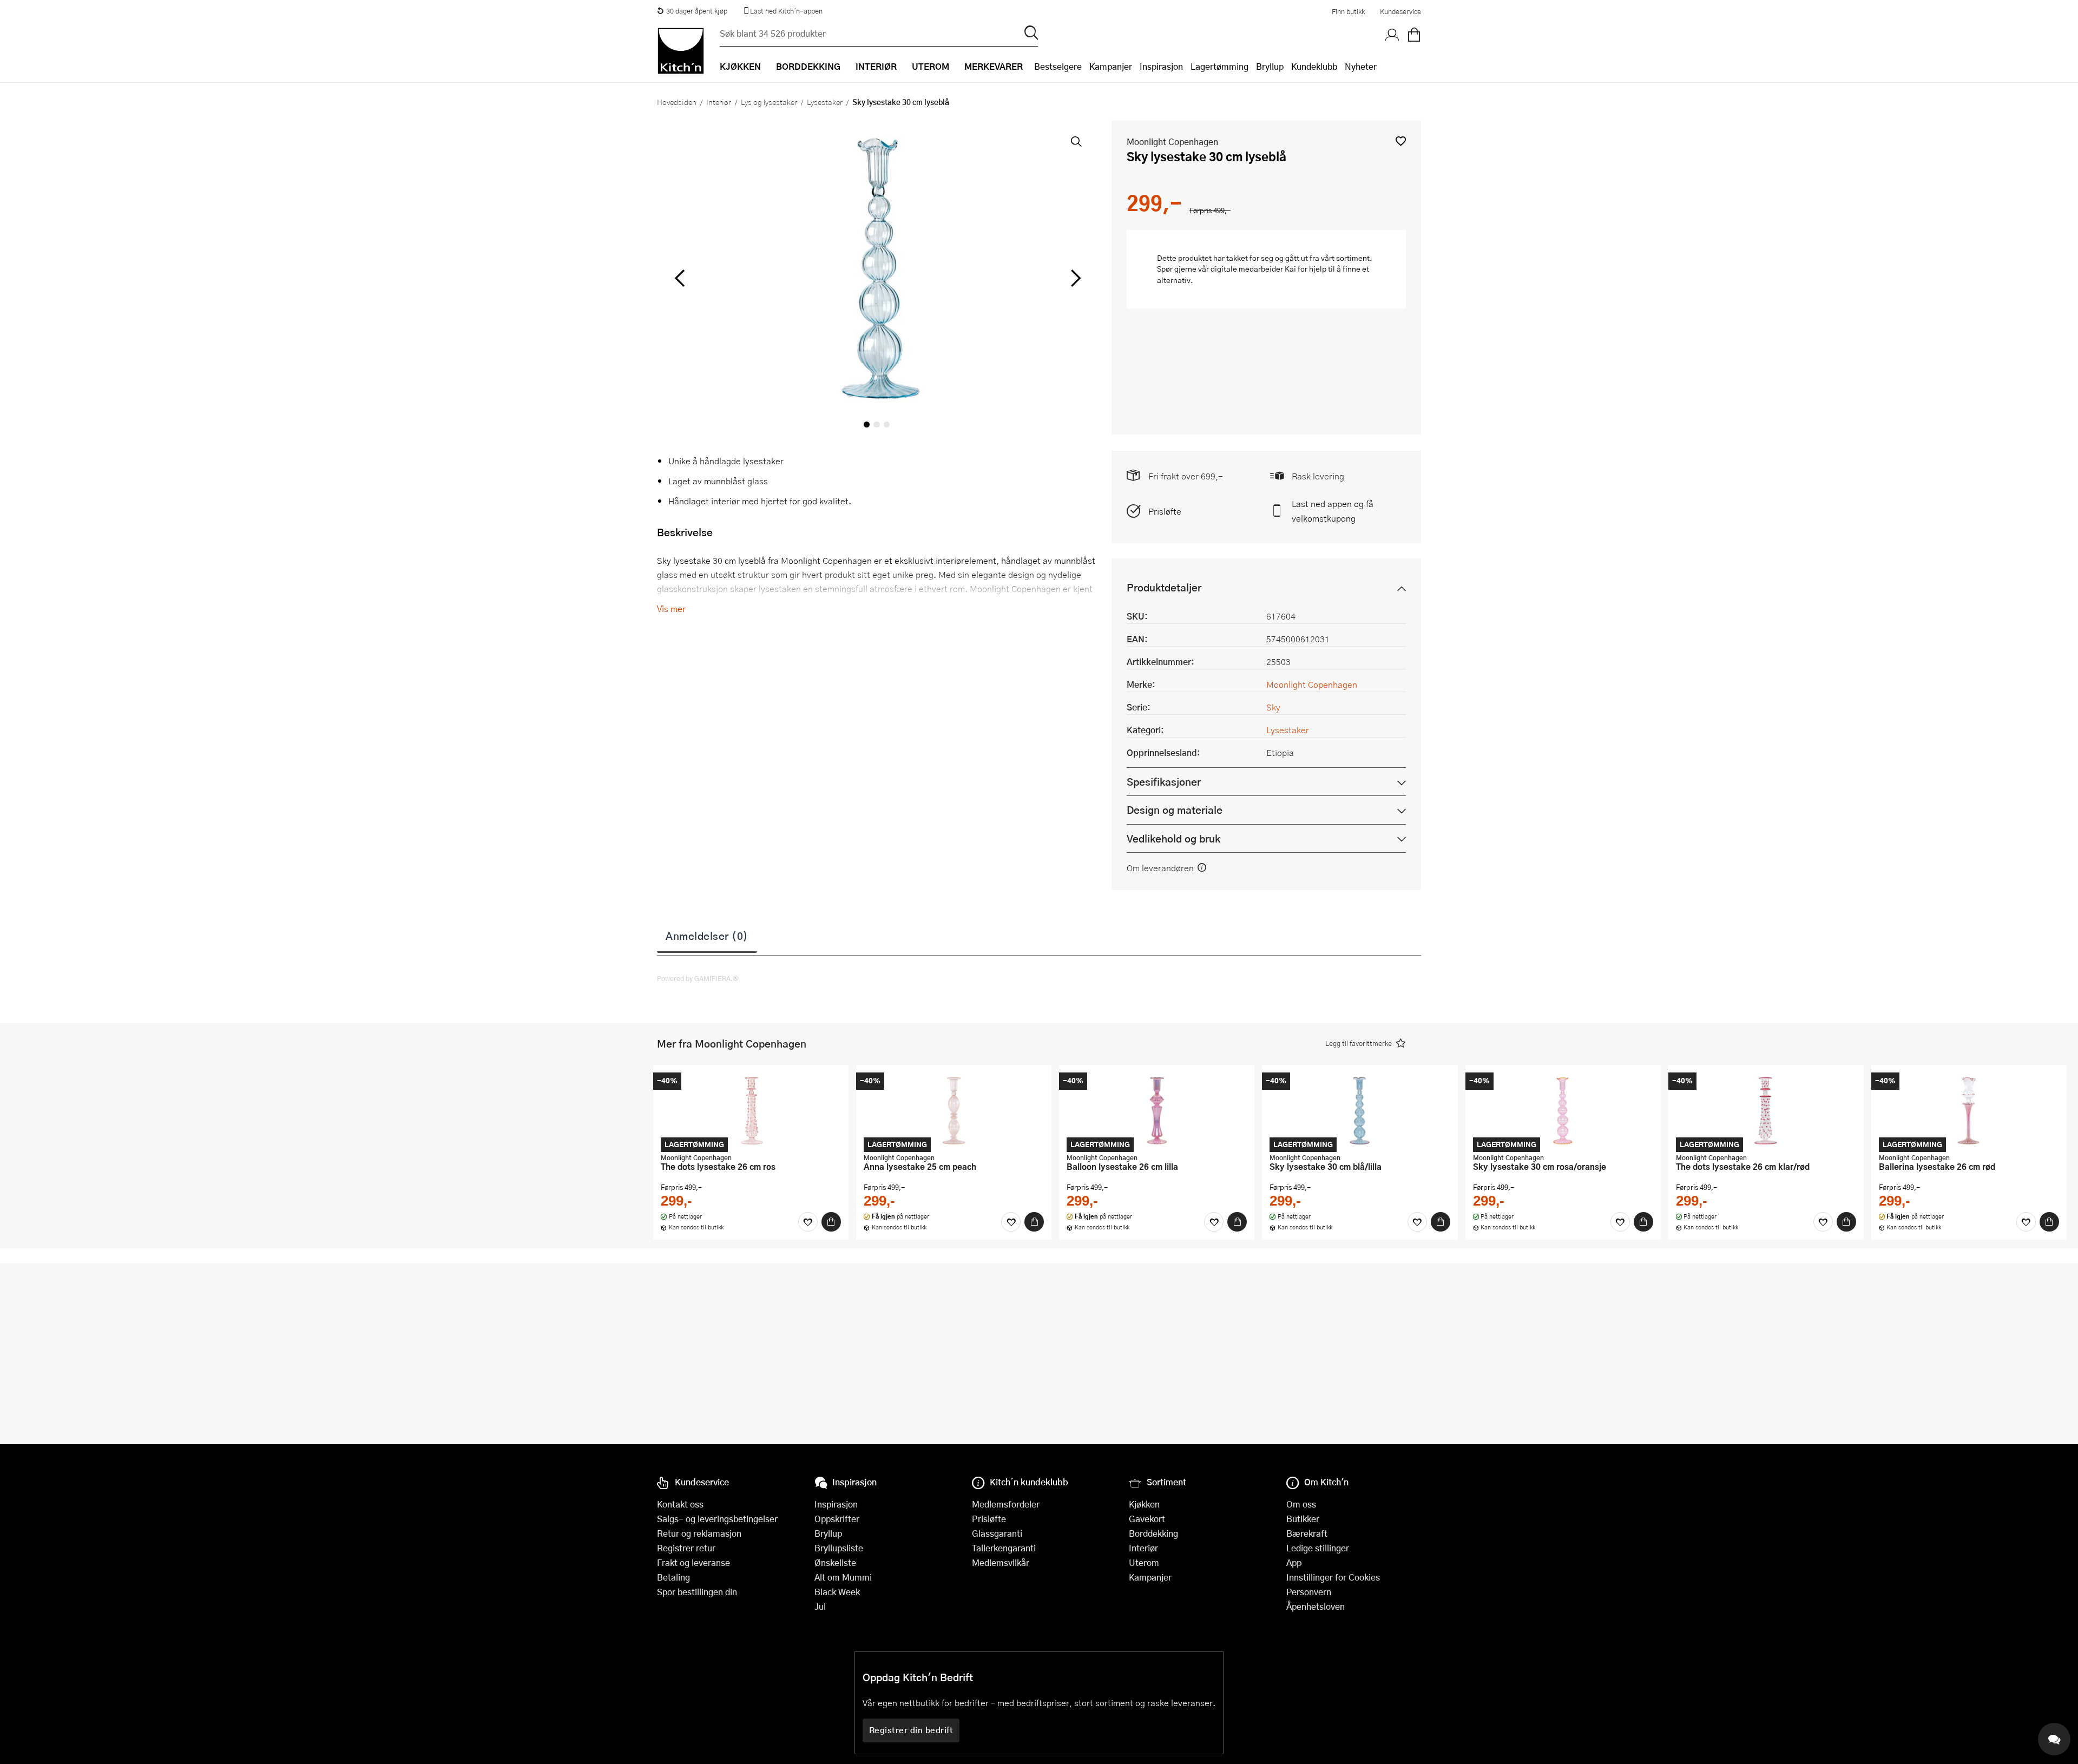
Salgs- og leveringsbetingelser (717, 1519)
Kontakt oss (680, 1504)
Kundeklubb (1314, 66)
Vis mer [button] (671, 608)
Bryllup (1270, 66)
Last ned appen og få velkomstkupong (1333, 511)
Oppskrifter (837, 1519)
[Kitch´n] (681, 51)
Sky (1273, 707)
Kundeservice (1400, 11)
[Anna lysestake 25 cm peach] (954, 1110)
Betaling (673, 1577)
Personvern (1309, 1592)
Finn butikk (1348, 11)
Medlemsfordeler (1006, 1504)
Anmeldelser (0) (707, 936)
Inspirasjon (1161, 66)
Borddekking (1153, 1533)
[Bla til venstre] (679, 278)
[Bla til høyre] (1074, 278)
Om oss (1301, 1504)
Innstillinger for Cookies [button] (1333, 1577)
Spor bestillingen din (697, 1592)
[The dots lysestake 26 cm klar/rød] (1766, 1110)
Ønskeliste (835, 1562)
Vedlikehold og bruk (1173, 838)
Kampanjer (1111, 66)
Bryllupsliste (839, 1548)
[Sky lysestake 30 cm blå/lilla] (1360, 1110)
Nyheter (1361, 66)
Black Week (837, 1592)
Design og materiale (1175, 810)
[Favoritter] (808, 1222)
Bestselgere (1058, 66)
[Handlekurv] (1414, 35)
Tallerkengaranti (1004, 1548)
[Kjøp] (831, 1222)
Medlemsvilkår (1001, 1562)
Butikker (1303, 1519)
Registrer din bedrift (911, 1730)
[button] (1401, 141)
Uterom (1144, 1562)
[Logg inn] (1392, 35)
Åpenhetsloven (1316, 1606)
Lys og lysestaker (769, 102)
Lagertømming (1219, 66)
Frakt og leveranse (693, 1562)
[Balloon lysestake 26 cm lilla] (1157, 1110)
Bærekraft (1307, 1533)
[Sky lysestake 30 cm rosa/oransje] (1563, 1110)
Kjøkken (1144, 1504)
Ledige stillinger (1318, 1548)
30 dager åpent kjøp (697, 11)
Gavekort (1147, 1519)
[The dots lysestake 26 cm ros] (751, 1110)
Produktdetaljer (1164, 587)
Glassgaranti (997, 1533)
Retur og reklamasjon (699, 1533)
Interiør (719, 102)
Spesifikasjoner (1164, 782)
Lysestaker (825, 102)
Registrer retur (686, 1548)
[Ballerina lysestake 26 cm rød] (1969, 1110)
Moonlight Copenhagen (1172, 141)
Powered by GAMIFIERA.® (698, 978)
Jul (820, 1606)
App (1294, 1562)
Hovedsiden (677, 102)
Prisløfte (1165, 511)
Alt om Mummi (843, 1577)
